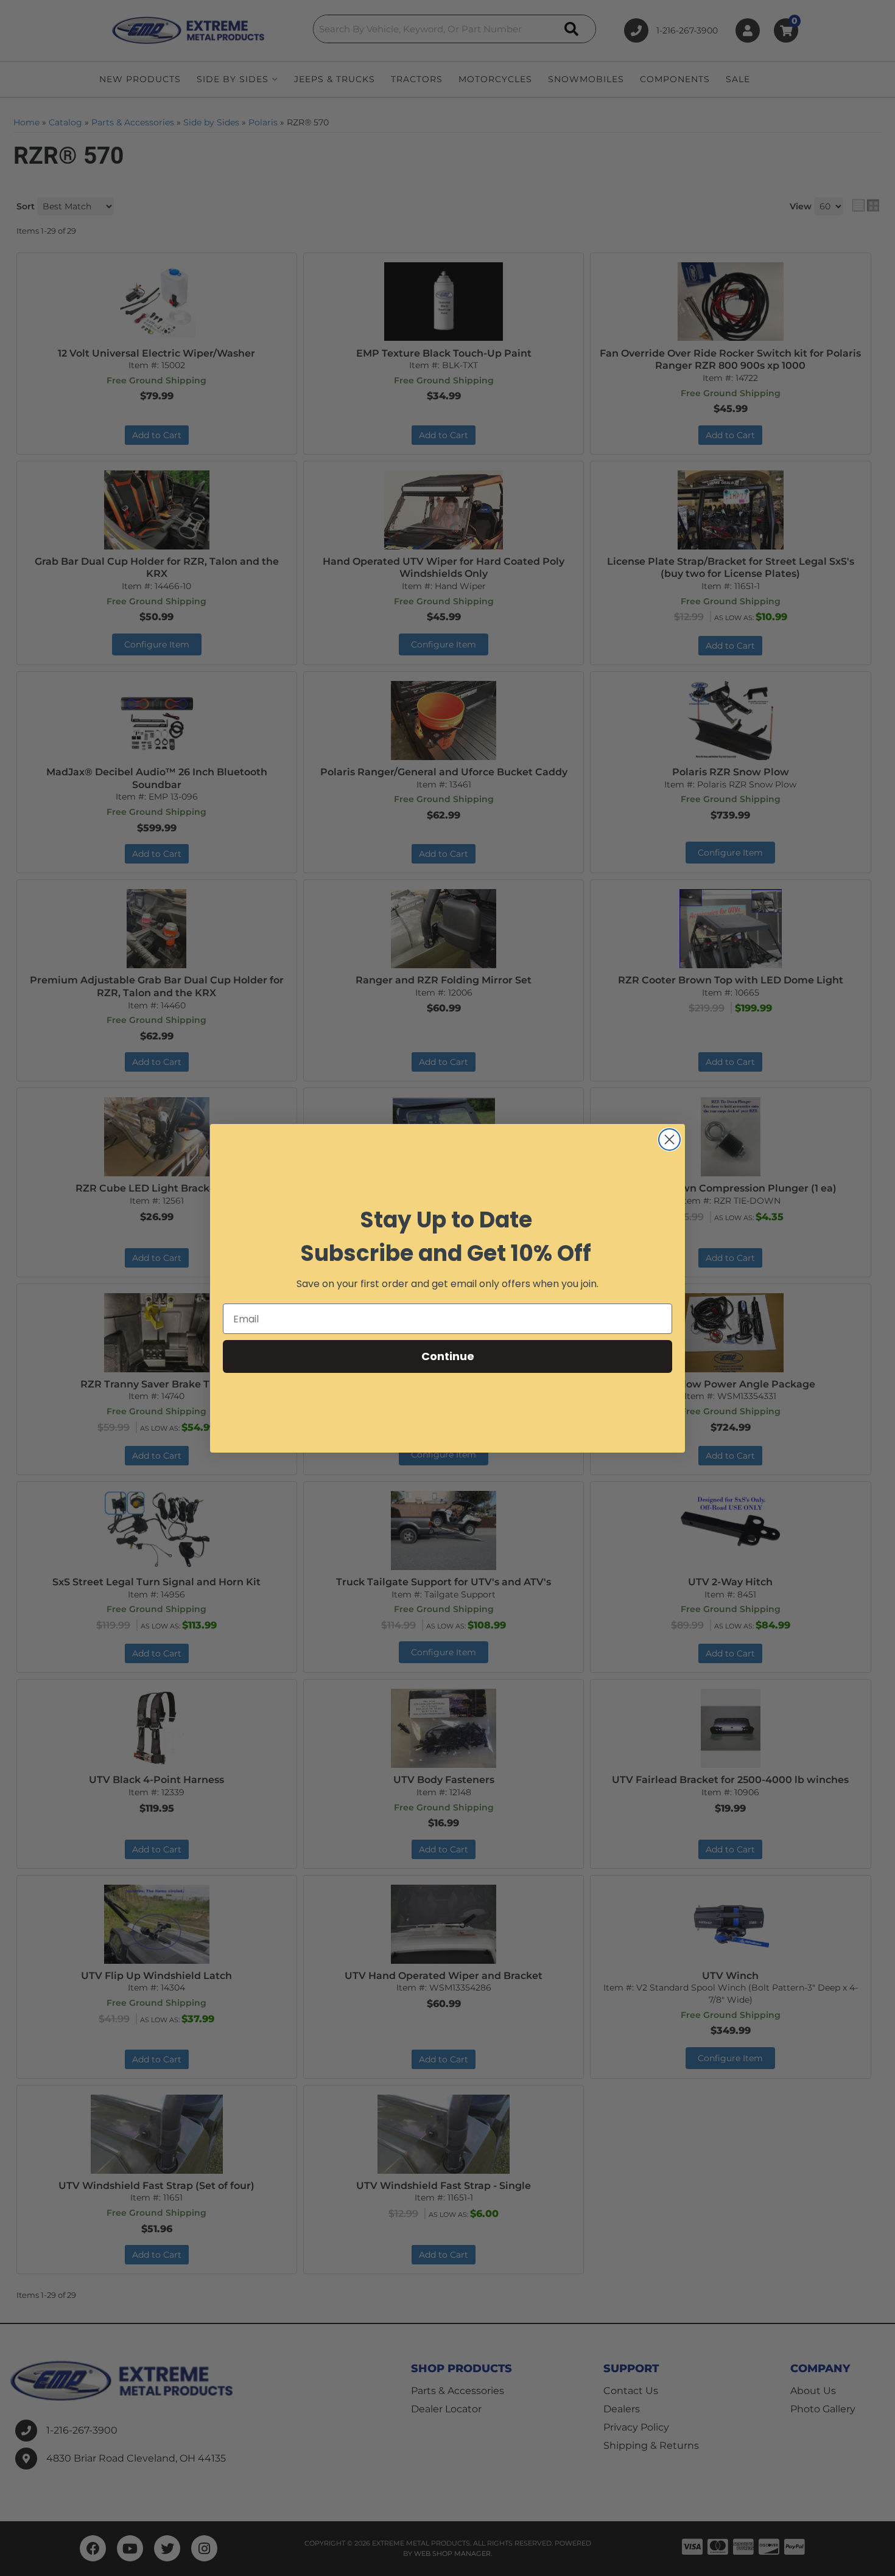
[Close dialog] (669, 1140)
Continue (448, 1356)
